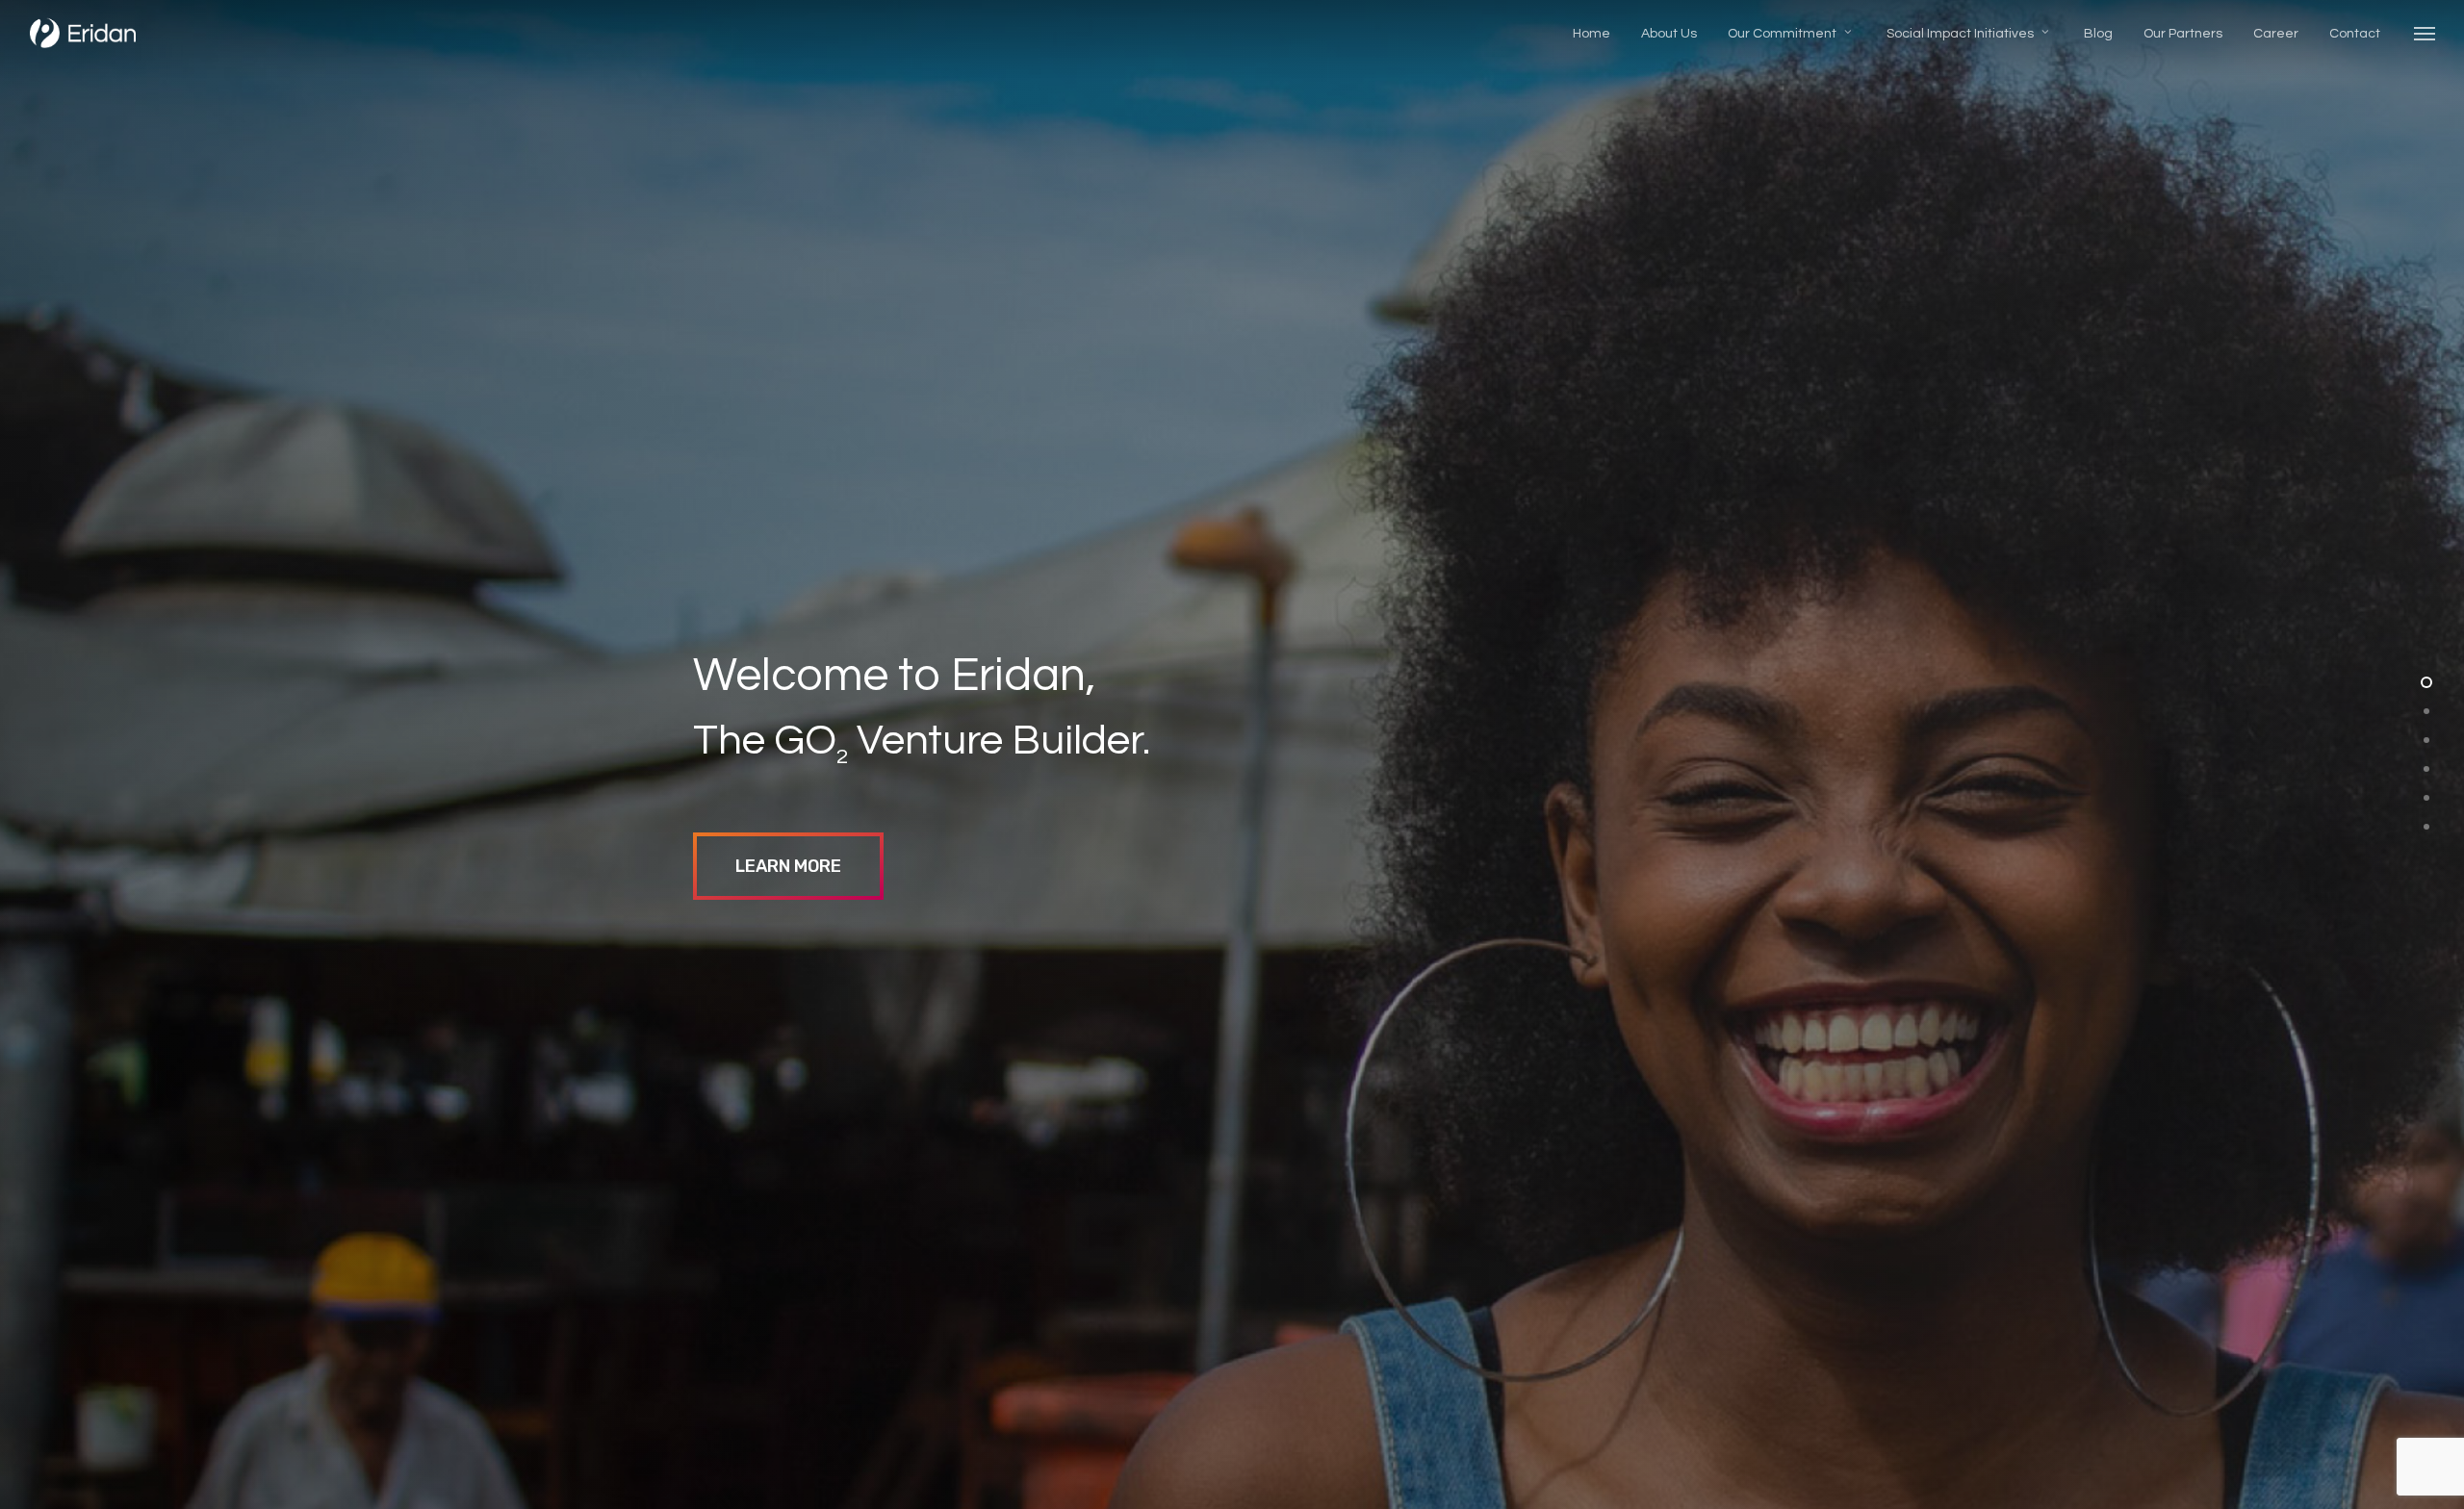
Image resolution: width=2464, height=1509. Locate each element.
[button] (2425, 33)
